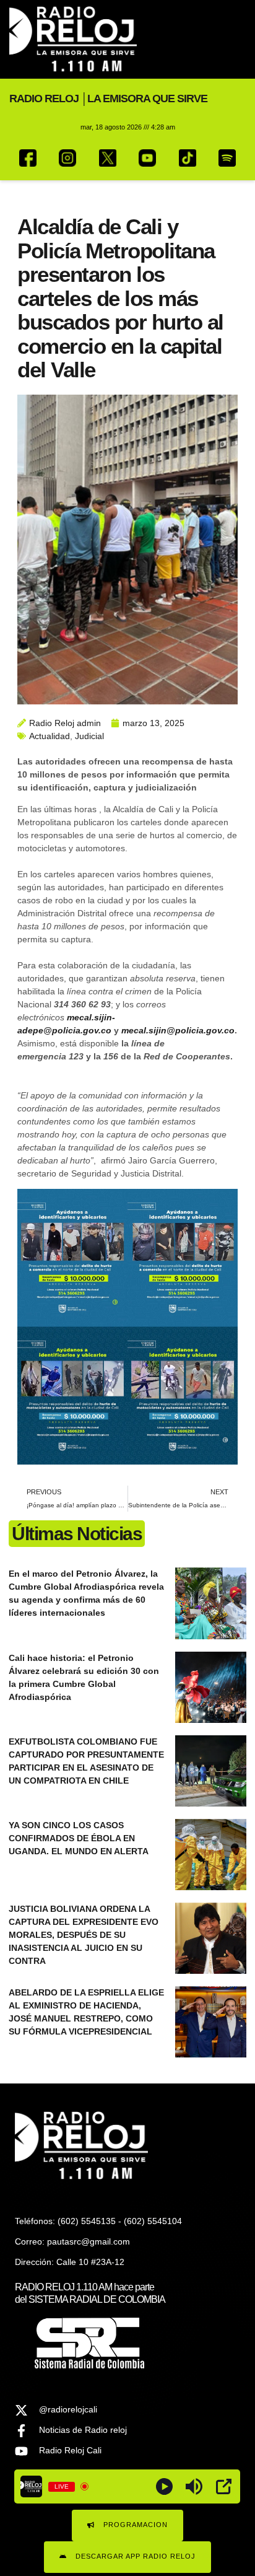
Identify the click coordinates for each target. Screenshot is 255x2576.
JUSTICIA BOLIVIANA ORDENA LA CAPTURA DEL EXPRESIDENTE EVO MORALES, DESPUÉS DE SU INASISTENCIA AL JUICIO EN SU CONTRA (84, 1935)
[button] (235, 39)
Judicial (89, 736)
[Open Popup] (224, 2486)
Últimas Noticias (77, 1534)
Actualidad (50, 736)
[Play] (164, 2486)
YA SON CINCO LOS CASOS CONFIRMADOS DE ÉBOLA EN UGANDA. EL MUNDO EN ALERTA (79, 1838)
